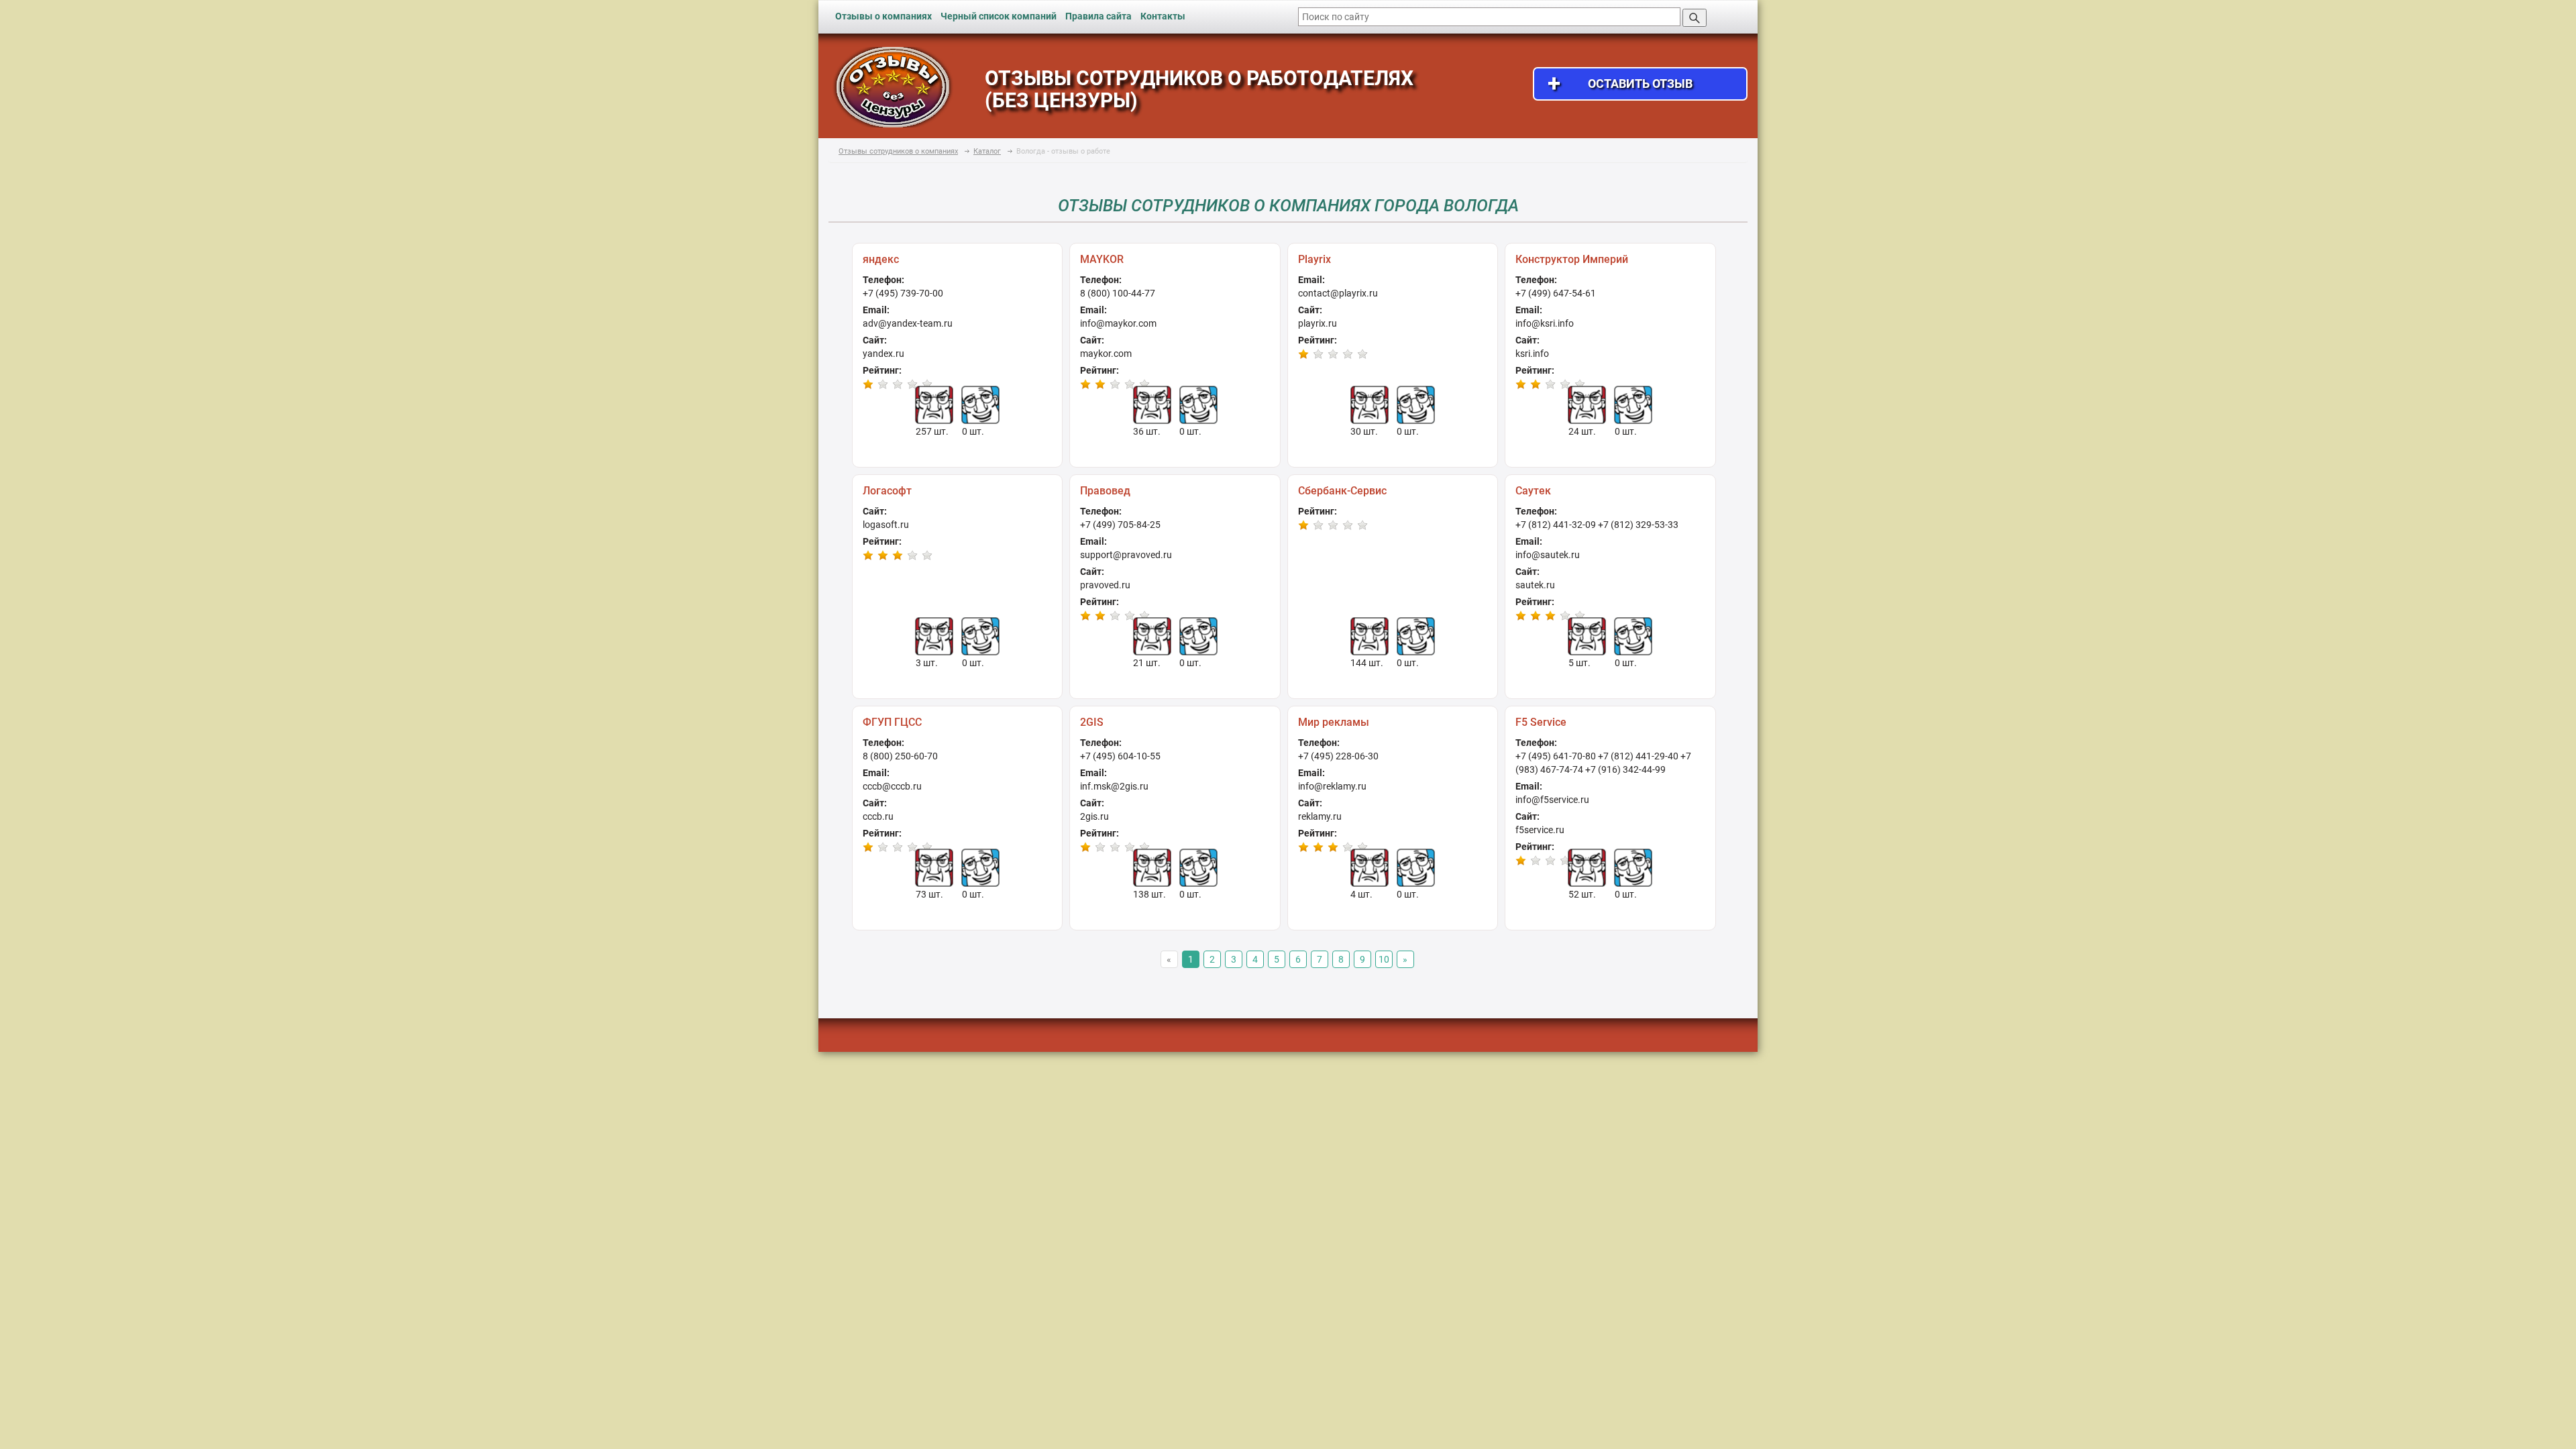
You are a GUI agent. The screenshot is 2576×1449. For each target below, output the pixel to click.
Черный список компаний (999, 16)
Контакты (1163, 16)
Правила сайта (1098, 16)
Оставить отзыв (1620, 84)
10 (1384, 959)
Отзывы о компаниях (883, 16)
